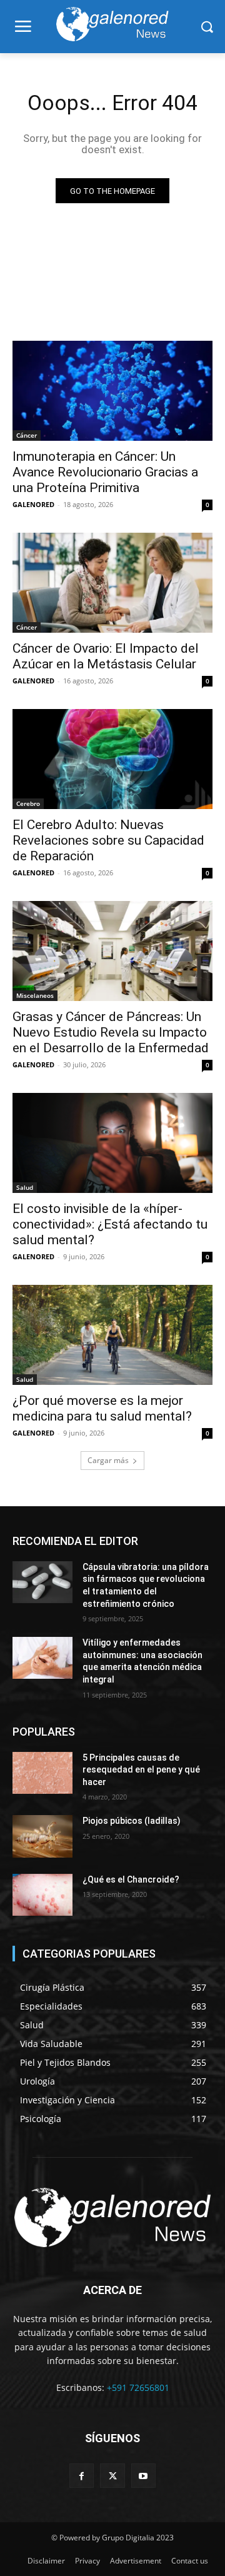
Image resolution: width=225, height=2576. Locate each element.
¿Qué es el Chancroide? (131, 1879)
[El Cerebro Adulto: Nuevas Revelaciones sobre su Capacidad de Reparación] (112, 759)
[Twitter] (112, 2476)
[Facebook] (82, 2476)
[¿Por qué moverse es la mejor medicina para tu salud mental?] (112, 1335)
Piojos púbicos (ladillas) (132, 1821)
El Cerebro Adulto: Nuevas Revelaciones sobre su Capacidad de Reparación (108, 840)
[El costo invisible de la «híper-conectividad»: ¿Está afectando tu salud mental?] (112, 1143)
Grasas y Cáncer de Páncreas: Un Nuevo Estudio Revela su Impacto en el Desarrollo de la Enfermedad (111, 1032)
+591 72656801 (138, 2387)
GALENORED (33, 504)
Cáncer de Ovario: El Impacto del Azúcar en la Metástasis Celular (106, 656)
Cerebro (28, 803)
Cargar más (108, 1460)
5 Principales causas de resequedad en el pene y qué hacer (141, 1770)
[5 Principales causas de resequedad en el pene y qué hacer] (42, 1773)
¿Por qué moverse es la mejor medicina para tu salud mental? (102, 1408)
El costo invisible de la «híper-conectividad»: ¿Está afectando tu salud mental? (110, 1224)
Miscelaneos (35, 995)
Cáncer (27, 435)
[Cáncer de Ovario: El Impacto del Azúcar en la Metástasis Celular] (112, 583)
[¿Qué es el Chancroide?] (42, 1895)
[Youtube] (143, 2476)
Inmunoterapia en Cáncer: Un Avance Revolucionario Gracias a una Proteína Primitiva (105, 472)
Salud (25, 1187)
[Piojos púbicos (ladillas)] (42, 1836)
